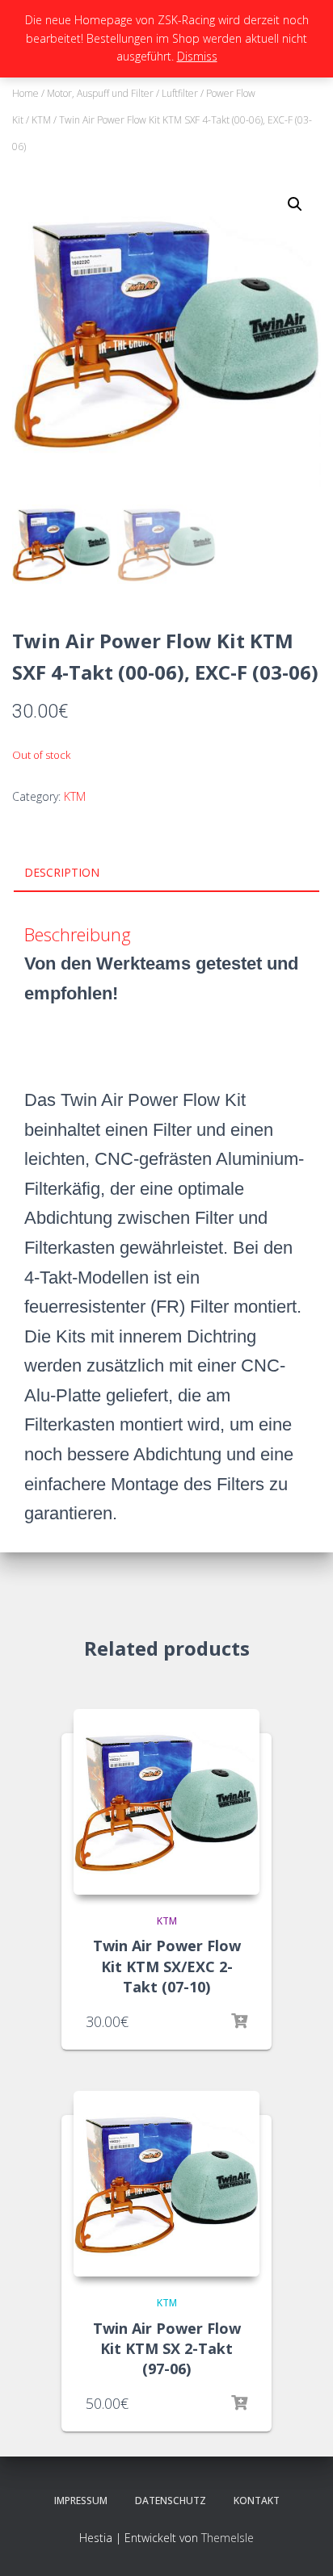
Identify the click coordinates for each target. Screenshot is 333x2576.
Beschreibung (78, 934)
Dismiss (197, 56)
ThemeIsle (228, 2538)
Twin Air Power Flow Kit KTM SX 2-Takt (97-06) (167, 2348)
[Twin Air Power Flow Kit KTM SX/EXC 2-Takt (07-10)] (166, 1802)
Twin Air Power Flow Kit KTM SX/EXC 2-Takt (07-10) (167, 1966)
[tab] (166, 873)
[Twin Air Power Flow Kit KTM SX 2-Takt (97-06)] (166, 2184)
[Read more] (239, 2021)
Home (25, 93)
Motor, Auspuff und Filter (100, 93)
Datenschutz (171, 2501)
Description (62, 872)
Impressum (81, 2501)
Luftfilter (180, 93)
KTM (41, 120)
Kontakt (257, 2501)
